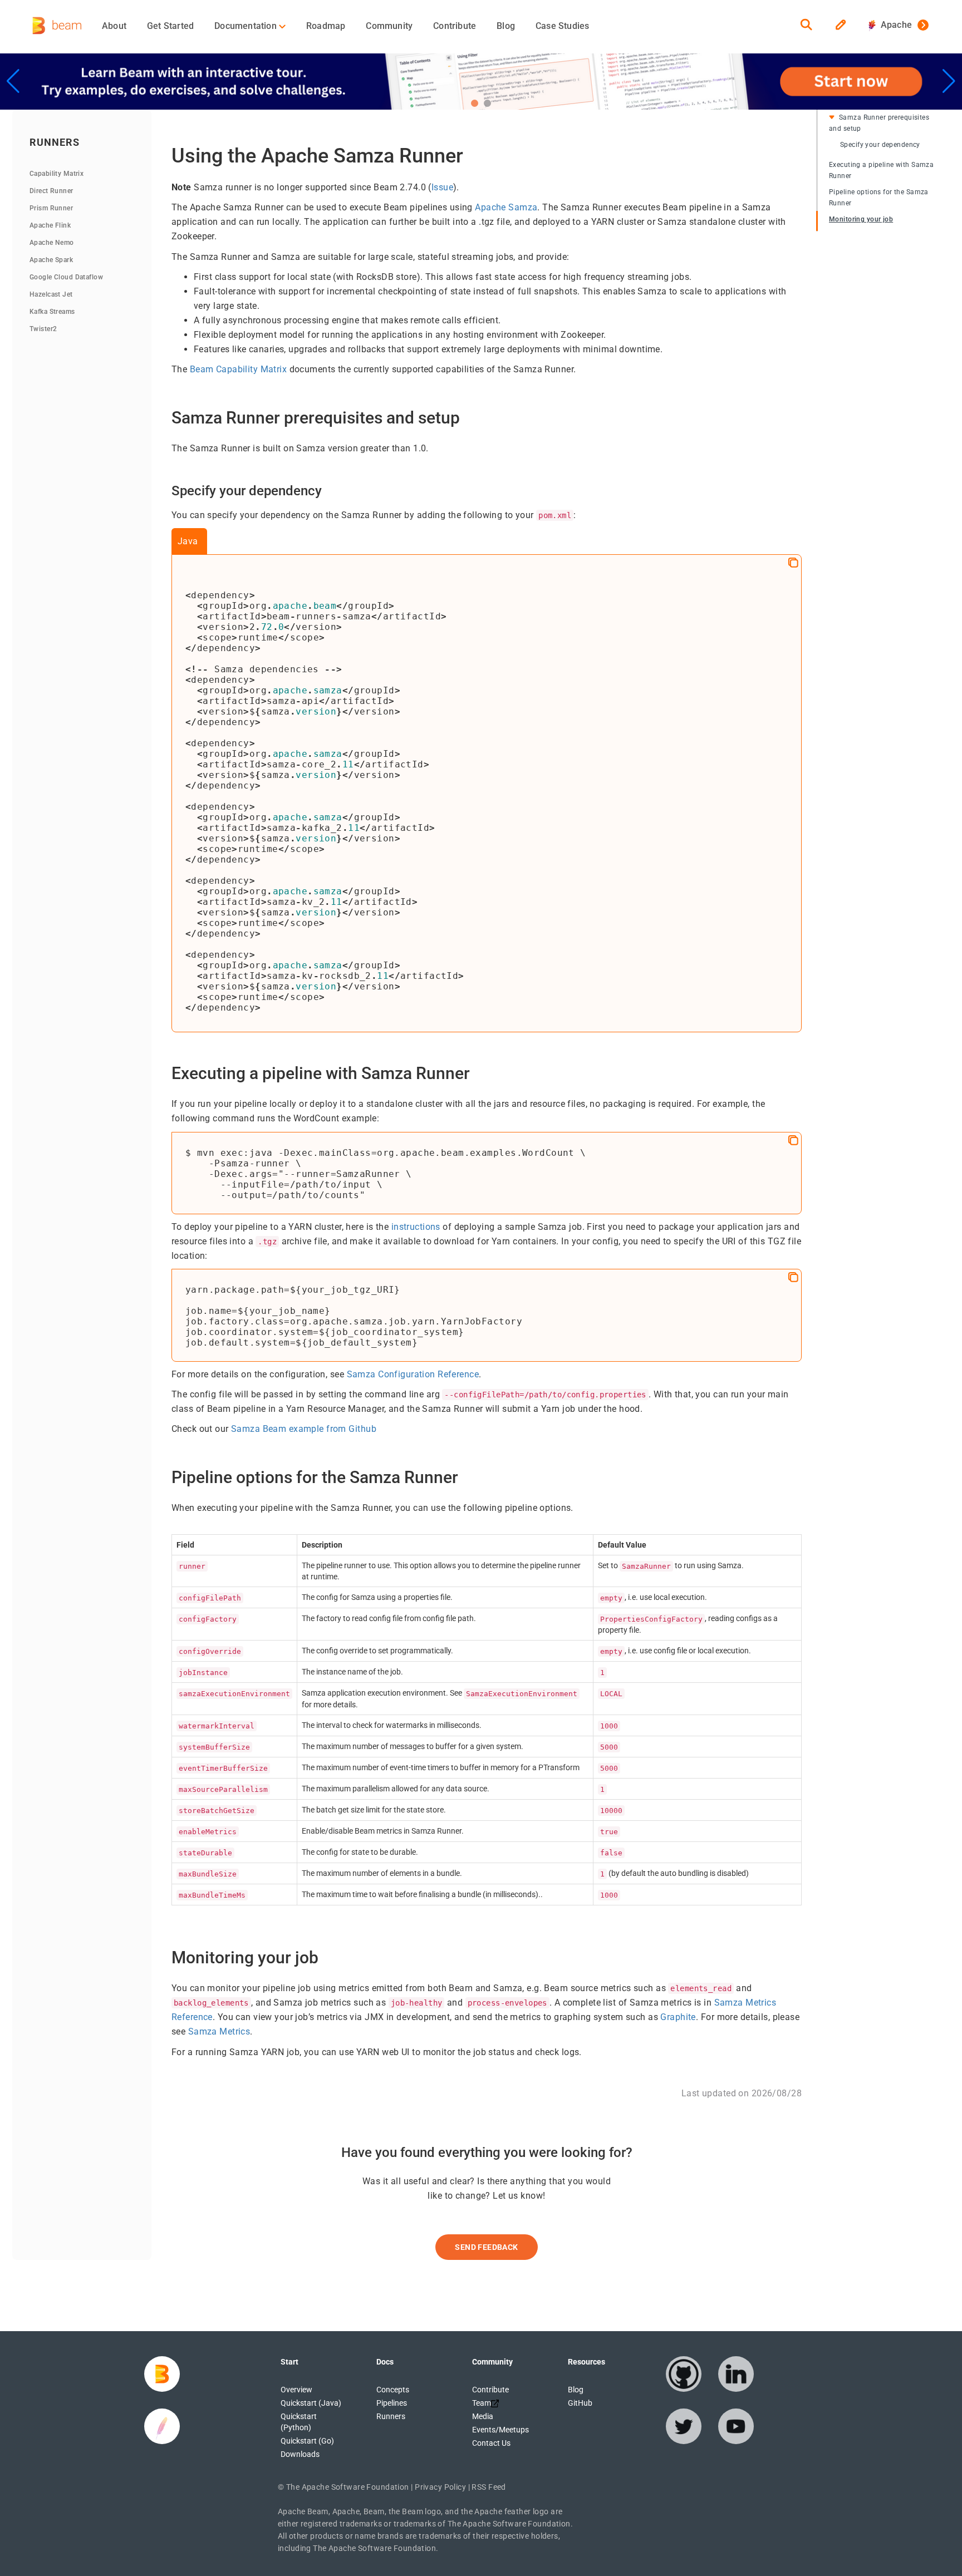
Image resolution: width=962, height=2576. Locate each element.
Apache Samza (506, 207)
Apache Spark (51, 260)
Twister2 (43, 329)
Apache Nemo (52, 243)
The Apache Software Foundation (348, 2487)
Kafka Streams (52, 312)
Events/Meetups (500, 2430)
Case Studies (562, 26)
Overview (296, 2390)
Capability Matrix (57, 174)
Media (483, 2416)
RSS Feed (489, 2487)
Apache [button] (894, 25)
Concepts (393, 2390)
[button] (475, 103)
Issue (442, 187)
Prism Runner (51, 208)
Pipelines (392, 2403)
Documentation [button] (247, 26)
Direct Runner (51, 191)
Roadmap (326, 26)
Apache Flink (50, 225)
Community (389, 26)
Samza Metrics (219, 2031)
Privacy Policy (440, 2487)
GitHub (580, 2403)
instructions (416, 1227)
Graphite (678, 2017)
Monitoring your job (861, 219)
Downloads (300, 2454)
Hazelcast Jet (51, 294)
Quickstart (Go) (307, 2441)
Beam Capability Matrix (238, 369)
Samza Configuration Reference (413, 1374)
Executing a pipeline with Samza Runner (881, 170)
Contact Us (491, 2443)
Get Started (170, 26)
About (114, 26)
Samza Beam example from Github (304, 1429)
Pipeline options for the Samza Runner (879, 198)
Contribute (455, 26)
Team (482, 2403)
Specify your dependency (880, 145)
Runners (391, 2416)
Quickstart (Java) (311, 2403)
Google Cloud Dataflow (66, 277)
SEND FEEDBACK (486, 2247)
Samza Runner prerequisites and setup (879, 123)
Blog (506, 26)
